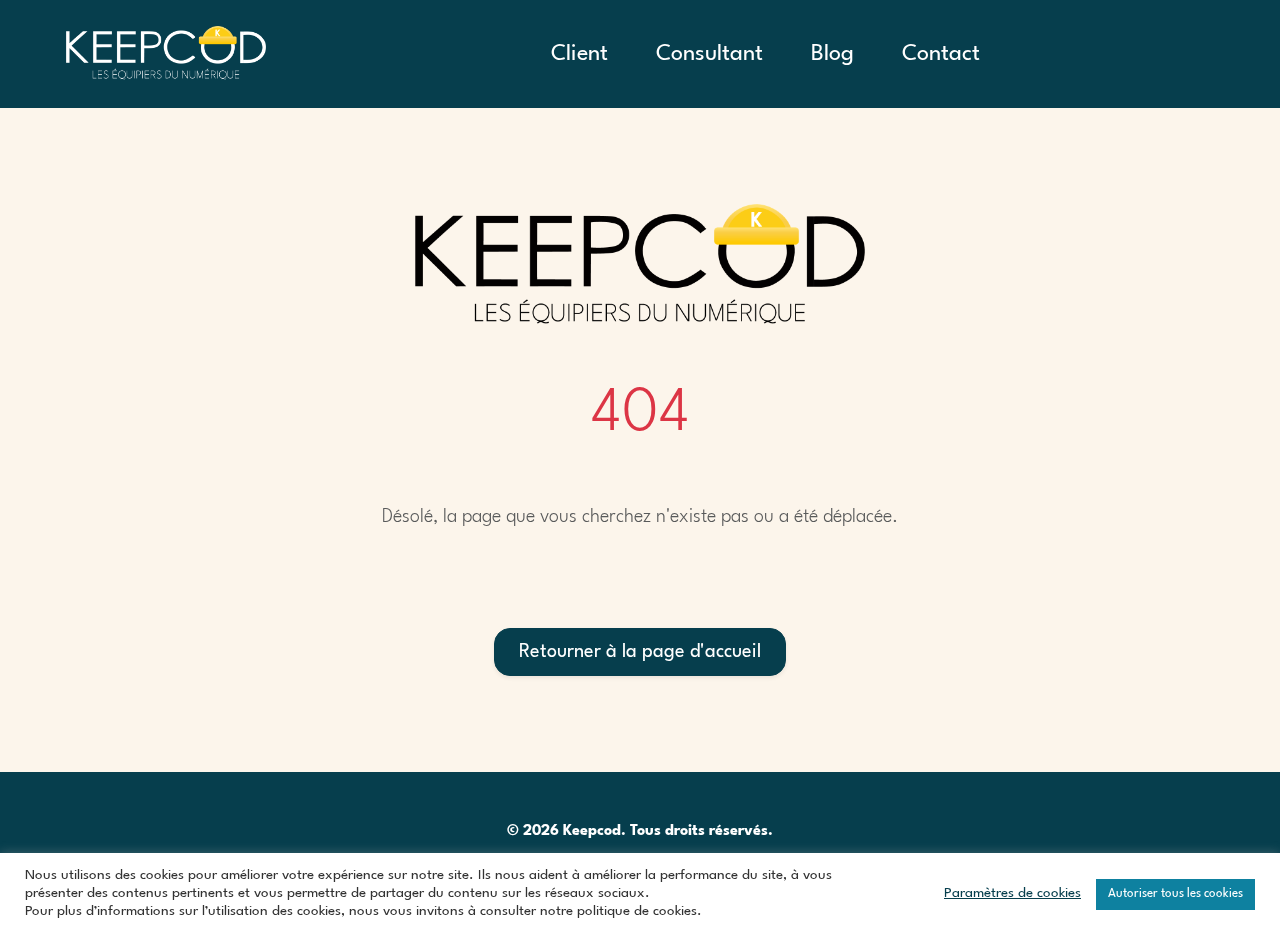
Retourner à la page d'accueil (640, 652)
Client (579, 54)
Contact (941, 54)
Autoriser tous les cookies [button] (1175, 894)
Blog (832, 54)
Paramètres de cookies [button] (1012, 893)
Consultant (709, 54)
